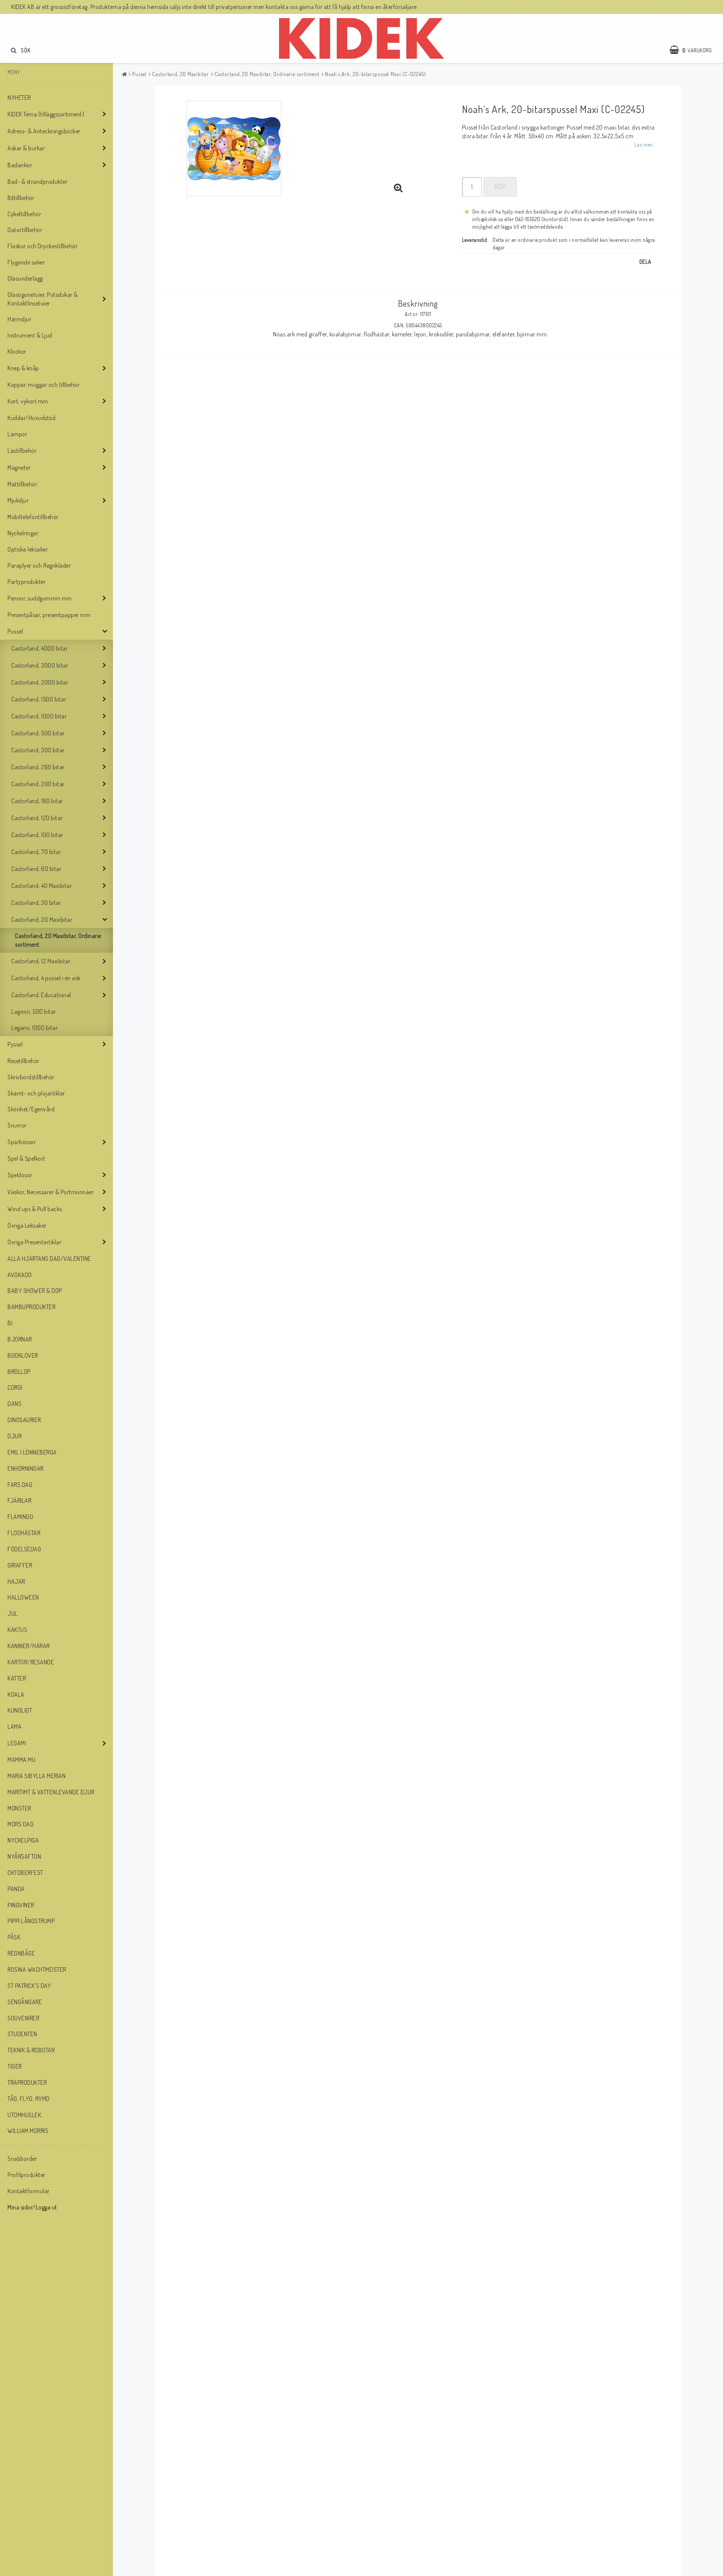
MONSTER (19, 1808)
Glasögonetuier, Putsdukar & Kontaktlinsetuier (43, 299)
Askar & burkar (26, 148)
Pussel (15, 631)
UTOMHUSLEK (24, 2115)
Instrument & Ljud (30, 335)
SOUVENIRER (23, 2018)
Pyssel (15, 1044)
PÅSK (14, 1937)
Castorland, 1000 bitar (39, 716)
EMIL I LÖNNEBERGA (32, 1452)
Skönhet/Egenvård (31, 1109)
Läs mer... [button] (645, 144)
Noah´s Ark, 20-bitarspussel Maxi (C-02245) (375, 74)
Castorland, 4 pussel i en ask (46, 978)
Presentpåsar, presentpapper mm (49, 615)
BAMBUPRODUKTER (31, 1307)
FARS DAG (20, 1485)
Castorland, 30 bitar (36, 903)
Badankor (20, 165)
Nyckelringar (23, 533)
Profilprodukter (27, 2175)
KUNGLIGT (20, 1710)
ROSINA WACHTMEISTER (37, 1969)
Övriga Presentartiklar (34, 1242)
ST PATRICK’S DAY (29, 1986)
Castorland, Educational (41, 995)
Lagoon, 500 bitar (34, 1011)
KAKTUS (17, 1630)
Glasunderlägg (25, 278)
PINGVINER (21, 1905)
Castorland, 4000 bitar (40, 648)
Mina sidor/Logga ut (32, 2207)
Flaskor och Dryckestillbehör (43, 246)
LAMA (14, 1727)
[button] (694, 50)
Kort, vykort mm (28, 401)
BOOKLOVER (23, 1355)
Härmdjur (19, 319)
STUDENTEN (22, 2034)
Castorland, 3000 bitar (40, 665)
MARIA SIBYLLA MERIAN (37, 1776)
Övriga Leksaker (27, 1225)
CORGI (15, 1387)
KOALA (16, 1694)
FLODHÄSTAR (24, 1533)
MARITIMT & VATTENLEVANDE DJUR (51, 1792)
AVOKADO (20, 1275)
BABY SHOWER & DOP (35, 1291)
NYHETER (19, 98)
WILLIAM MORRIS (28, 2131)
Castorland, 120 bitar (37, 818)
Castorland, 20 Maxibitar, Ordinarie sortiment (58, 940)
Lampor (17, 434)
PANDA (16, 1889)
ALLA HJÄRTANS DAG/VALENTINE (49, 1259)
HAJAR (16, 1581)
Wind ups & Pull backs (35, 1209)
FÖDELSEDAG (24, 1549)
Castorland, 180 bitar (37, 801)
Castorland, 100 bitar (37, 835)
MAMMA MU (21, 1760)
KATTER (17, 1678)
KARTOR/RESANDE (31, 1662)
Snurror (17, 1125)
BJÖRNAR (20, 1339)
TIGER (15, 2066)
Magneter (19, 468)
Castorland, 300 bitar (38, 750)
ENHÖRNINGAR (26, 1468)
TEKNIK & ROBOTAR (31, 2050)
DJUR (14, 1436)
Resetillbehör (24, 1061)
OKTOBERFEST (25, 1873)
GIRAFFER (20, 1565)
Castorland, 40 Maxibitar (42, 886)
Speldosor (20, 1175)
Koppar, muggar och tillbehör (43, 385)
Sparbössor (22, 1142)
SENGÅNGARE (25, 2002)
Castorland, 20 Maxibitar (42, 920)
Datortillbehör (25, 230)
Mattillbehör (22, 484)
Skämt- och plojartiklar (36, 1093)
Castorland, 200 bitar (38, 784)
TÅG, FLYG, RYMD (29, 2099)
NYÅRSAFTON (24, 1856)
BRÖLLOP (19, 1372)
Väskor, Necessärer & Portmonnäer (51, 1192)
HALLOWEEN (23, 1597)
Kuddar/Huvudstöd (31, 418)
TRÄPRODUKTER (27, 2082)
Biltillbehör (21, 198)
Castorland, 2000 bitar (40, 682)
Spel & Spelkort (27, 1158)
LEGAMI (17, 1743)
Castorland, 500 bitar (38, 733)
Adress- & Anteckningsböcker (44, 131)
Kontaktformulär (29, 2191)
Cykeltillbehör (24, 214)
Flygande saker (26, 262)
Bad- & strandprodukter (37, 182)
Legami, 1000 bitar (34, 1028)
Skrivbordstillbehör (31, 1077)
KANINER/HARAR (29, 1646)
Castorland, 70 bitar (36, 852)
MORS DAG (21, 1824)
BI (10, 1323)
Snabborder (22, 2159)
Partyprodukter (27, 582)
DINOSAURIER (24, 1420)
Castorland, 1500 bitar (39, 699)
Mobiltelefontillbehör (33, 517)
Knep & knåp (23, 368)
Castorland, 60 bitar (36, 869)
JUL (13, 1613)
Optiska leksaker (28, 549)
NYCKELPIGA (23, 1840)
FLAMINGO (20, 1517)
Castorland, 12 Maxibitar (41, 961)
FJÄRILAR (19, 1500)
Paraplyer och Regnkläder (39, 565)
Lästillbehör (22, 451)
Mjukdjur (18, 500)
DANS (14, 1404)
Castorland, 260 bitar (38, 767)
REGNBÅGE (21, 1953)
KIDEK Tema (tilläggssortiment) (46, 114)
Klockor (17, 351)
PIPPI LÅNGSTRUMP (31, 1921)
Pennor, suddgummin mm (40, 598)
